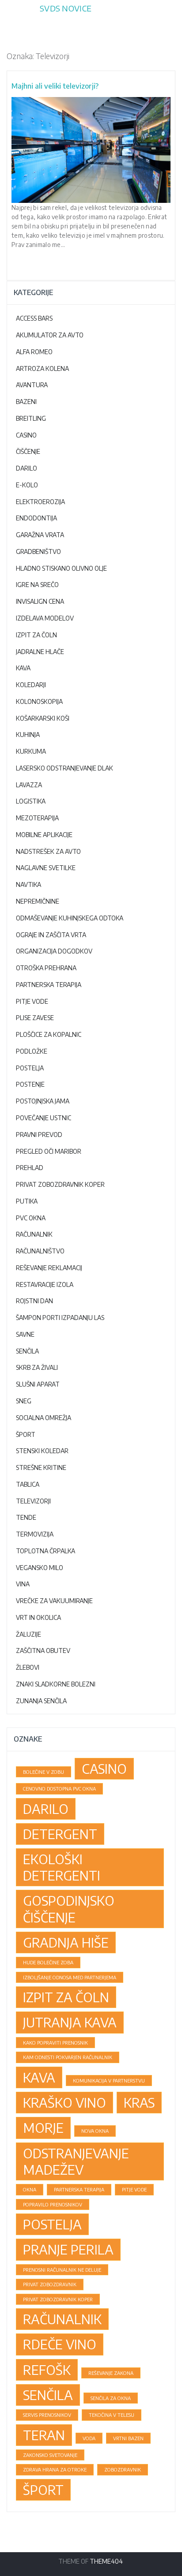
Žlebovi (28, 1667)
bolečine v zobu (44, 1772)
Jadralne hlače (40, 652)
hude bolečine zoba (48, 1962)
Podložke (32, 1051)
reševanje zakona (111, 2373)
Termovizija (35, 1534)
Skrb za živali (37, 1367)
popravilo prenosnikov (53, 2204)
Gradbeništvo (38, 551)
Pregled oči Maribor (49, 1151)
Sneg (24, 1401)
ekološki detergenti (62, 1867)
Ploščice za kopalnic (49, 1034)
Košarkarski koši (43, 718)
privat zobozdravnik (50, 2284)
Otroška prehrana (46, 968)
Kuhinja (28, 735)
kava (39, 2077)
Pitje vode (32, 1001)
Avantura (32, 385)
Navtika (28, 884)
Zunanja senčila (41, 1701)
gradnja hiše (66, 1942)
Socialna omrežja (44, 1418)
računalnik (62, 2319)
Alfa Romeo (34, 352)
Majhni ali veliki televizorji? (55, 86)
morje (43, 2127)
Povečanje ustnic (44, 1118)
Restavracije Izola (45, 1284)
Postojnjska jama (43, 1101)
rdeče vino (60, 2344)
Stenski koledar (42, 1451)
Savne (25, 1334)
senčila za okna (111, 2398)
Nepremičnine (38, 901)
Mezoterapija (37, 818)
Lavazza (29, 785)
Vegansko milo (40, 1568)
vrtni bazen (128, 2438)
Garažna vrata (40, 535)
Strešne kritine (41, 1467)
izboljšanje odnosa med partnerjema (70, 1977)
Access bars (34, 318)
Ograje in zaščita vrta (51, 935)
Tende (26, 1517)
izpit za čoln (66, 1997)
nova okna (95, 2131)
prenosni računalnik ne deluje (62, 2270)
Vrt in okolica (38, 1617)
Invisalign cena (40, 601)
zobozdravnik (123, 2469)
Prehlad (30, 1168)
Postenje (30, 1084)
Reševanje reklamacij (49, 1268)
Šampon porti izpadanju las (60, 1318)
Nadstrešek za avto (48, 851)
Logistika (31, 801)
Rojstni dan (34, 1301)
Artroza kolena (42, 368)
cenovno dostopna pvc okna (59, 1789)
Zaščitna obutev (43, 1651)
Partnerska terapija (49, 985)
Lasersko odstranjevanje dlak (64, 768)
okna (30, 2189)
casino (104, 1768)
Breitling (31, 418)
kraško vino (64, 2102)
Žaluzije (28, 1634)
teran (44, 2435)
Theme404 (106, 2561)
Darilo (27, 468)
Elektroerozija (40, 502)
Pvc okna (31, 1218)
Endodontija (36, 518)
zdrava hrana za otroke (55, 2469)
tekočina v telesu (112, 2415)
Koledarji (31, 685)
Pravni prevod (39, 1135)
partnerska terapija (79, 2189)
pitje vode (134, 2189)
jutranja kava (70, 2022)
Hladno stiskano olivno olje (61, 568)
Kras (139, 2102)
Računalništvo (40, 1251)
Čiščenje (28, 451)
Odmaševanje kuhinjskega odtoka (70, 918)
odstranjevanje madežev (76, 2161)
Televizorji (33, 1501)
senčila (48, 2395)
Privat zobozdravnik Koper (60, 1184)
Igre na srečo (37, 585)
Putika (27, 1201)
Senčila (27, 1351)
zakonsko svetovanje (50, 2455)
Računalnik (34, 1234)
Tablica (28, 1484)
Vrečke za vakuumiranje (54, 1601)
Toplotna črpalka (45, 1551)
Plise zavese (35, 1018)
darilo (46, 1809)
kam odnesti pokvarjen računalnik (68, 2057)
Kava (23, 668)
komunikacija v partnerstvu (109, 2081)
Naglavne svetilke (46, 868)
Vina (23, 1584)
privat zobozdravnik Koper (58, 2299)
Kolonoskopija (39, 701)
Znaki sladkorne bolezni (56, 1684)
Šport (26, 1434)
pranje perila (68, 2249)
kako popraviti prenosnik (55, 2043)
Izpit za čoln (36, 635)
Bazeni (26, 402)
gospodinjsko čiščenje (69, 1909)
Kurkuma (31, 751)
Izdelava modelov (45, 618)
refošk (47, 2370)
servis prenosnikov (47, 2415)
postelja (52, 2224)
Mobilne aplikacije (44, 835)
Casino (26, 435)
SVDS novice (66, 8)
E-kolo (27, 485)
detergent (60, 1834)
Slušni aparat (38, 1384)
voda (89, 2438)
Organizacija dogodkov (54, 951)
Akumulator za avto (50, 335)
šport (43, 2490)
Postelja (30, 1068)
